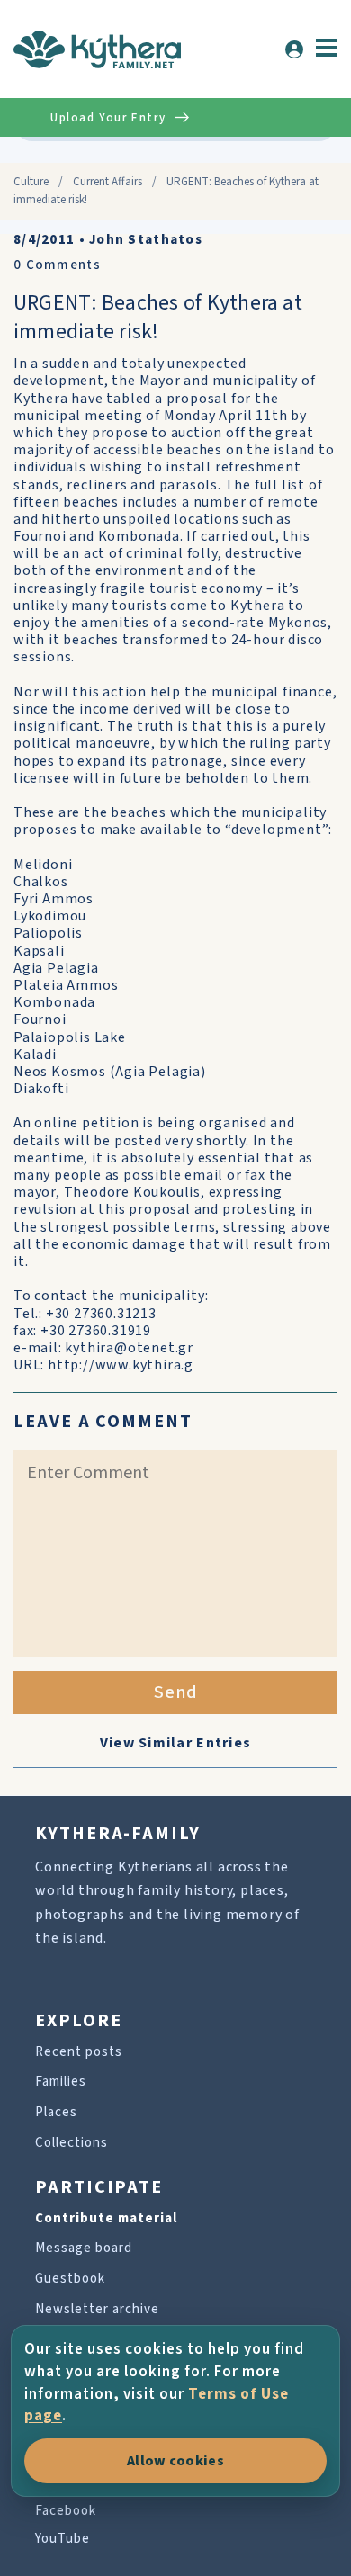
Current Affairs (108, 182)
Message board (84, 2248)
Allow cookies (175, 2461)
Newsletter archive (97, 2309)
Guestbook (70, 2279)
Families (61, 2082)
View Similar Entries (176, 1743)
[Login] (294, 49)
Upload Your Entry (108, 118)
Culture (31, 182)
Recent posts (79, 2052)
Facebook (66, 2511)
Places (56, 2112)
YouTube (63, 2539)
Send (176, 1692)
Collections (72, 2143)
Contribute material (106, 2218)
